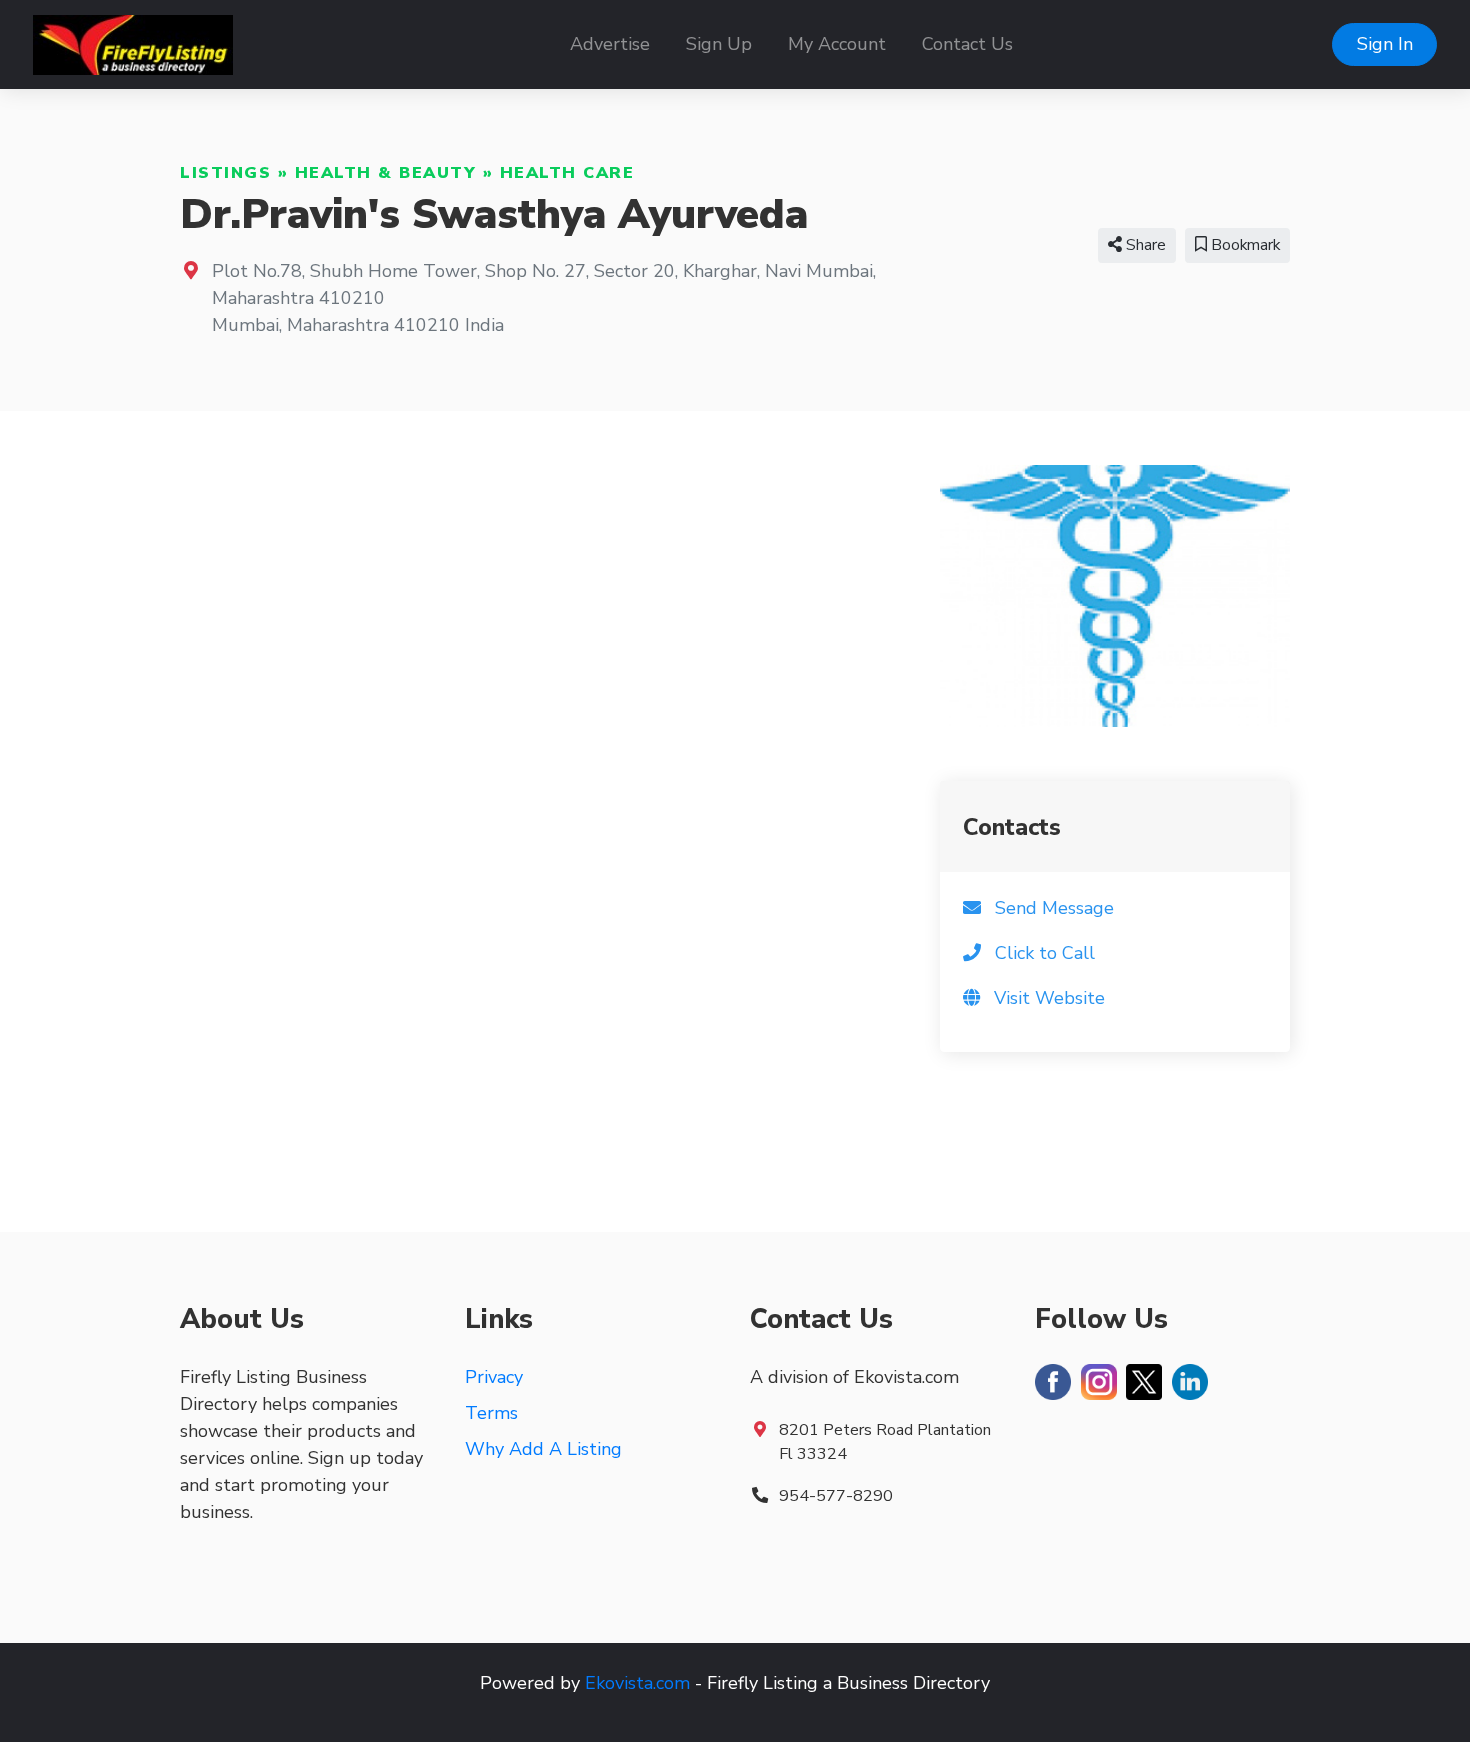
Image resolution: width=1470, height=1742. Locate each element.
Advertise (610, 44)
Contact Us (967, 44)
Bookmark (1243, 245)
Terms (491, 1413)
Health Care (567, 173)
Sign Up (719, 44)
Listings (225, 173)
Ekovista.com (637, 1683)
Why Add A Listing (543, 1449)
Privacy (494, 1377)
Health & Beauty (386, 173)
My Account (837, 44)
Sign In (1385, 44)
